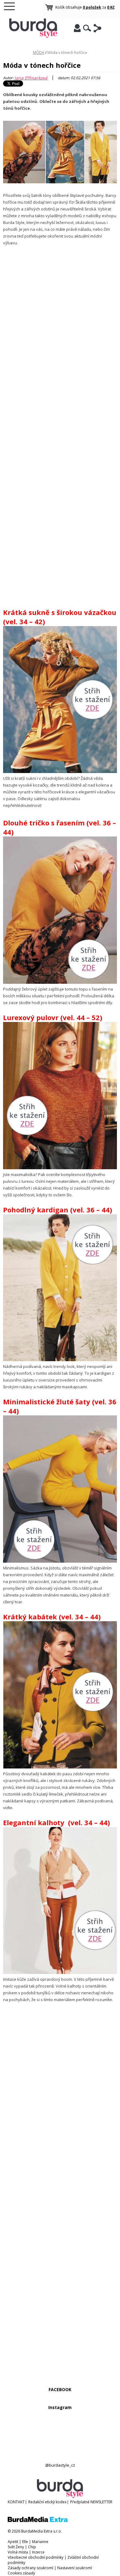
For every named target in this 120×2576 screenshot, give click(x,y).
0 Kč (111, 7)
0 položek (92, 7)
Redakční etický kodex (47, 2502)
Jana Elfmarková (31, 78)
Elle (25, 2542)
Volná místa (18, 2552)
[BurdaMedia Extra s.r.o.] (38, 2521)
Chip (32, 2547)
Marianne (40, 2542)
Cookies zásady (21, 2573)
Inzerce (38, 2552)
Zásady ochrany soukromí (30, 2568)
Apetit (13, 2542)
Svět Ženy (16, 2547)
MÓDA (39, 53)
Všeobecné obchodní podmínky (36, 2557)
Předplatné (80, 2502)
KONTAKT (16, 2502)
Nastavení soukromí (75, 2568)
